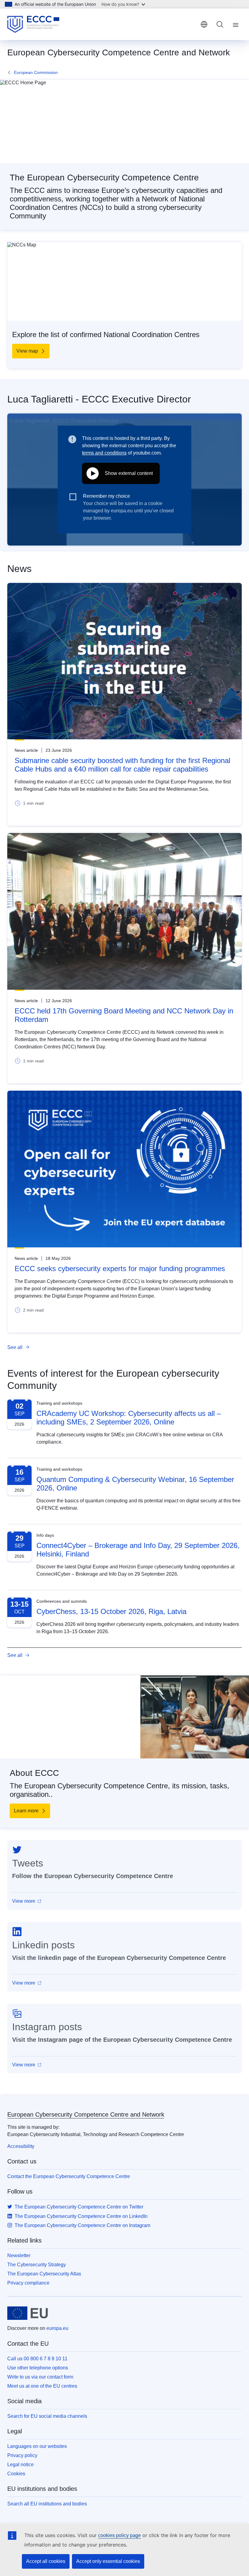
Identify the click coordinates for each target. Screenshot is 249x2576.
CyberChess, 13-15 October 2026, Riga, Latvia (111, 1611)
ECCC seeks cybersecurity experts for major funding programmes (120, 1269)
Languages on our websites (37, 2446)
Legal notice (20, 2464)
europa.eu (57, 2328)
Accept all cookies (46, 2561)
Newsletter (19, 2255)
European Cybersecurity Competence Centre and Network (86, 2114)
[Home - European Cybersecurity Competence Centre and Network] (33, 24)
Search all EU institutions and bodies (47, 2504)
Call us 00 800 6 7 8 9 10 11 (37, 2359)
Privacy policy (22, 2455)
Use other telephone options (38, 2368)
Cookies (16, 2474)
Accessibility (21, 2146)
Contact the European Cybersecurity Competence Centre (69, 2176)
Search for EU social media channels (47, 2416)
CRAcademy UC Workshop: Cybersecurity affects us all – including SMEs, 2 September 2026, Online (129, 1418)
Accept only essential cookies (108, 2561)
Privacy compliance (28, 2283)
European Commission (36, 72)
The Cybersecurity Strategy (37, 2265)
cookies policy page (119, 2535)
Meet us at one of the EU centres (42, 2386)
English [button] (204, 24)
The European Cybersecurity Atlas (44, 2274)
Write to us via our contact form (40, 2377)
